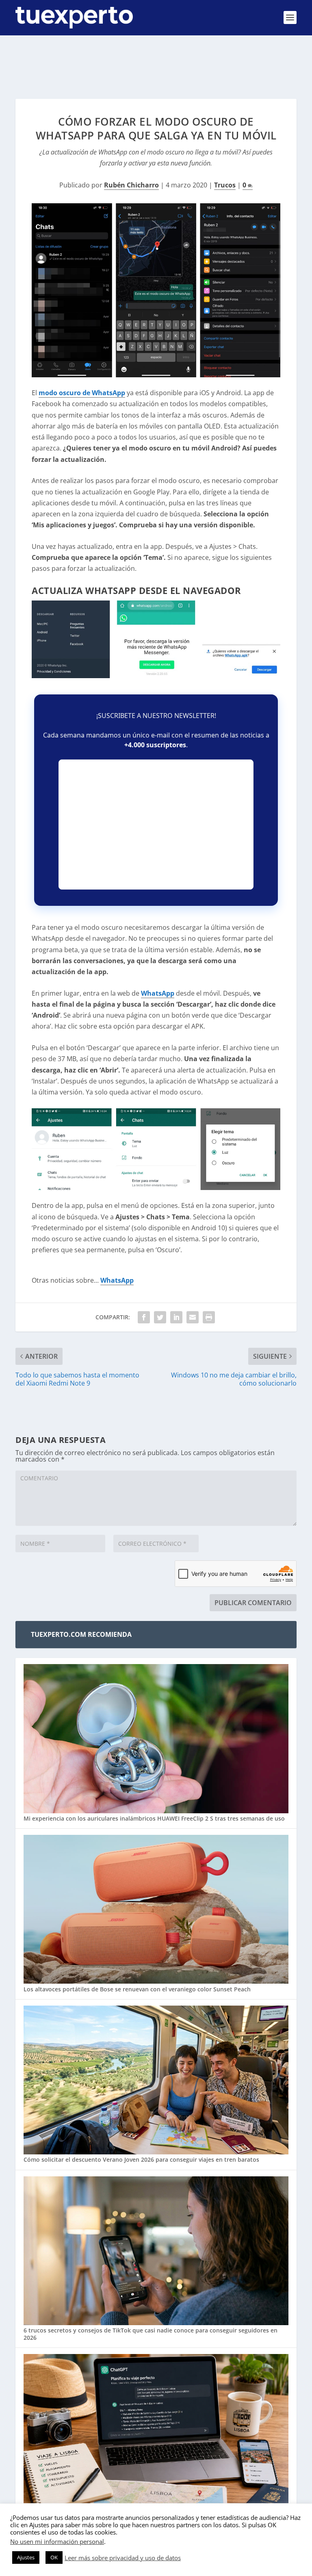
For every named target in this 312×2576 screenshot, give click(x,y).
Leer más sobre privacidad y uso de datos (123, 2558)
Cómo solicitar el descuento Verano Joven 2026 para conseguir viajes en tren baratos (141, 2159)
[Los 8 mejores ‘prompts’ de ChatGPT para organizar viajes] (156, 2429)
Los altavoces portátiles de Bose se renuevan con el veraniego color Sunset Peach (137, 1989)
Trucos (225, 185)
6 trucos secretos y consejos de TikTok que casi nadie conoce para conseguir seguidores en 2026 (151, 2334)
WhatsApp (158, 993)
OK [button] (54, 2557)
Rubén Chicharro (131, 185)
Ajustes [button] (26, 2557)
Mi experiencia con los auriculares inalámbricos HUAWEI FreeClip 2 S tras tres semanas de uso (154, 1818)
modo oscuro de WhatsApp (82, 393)
